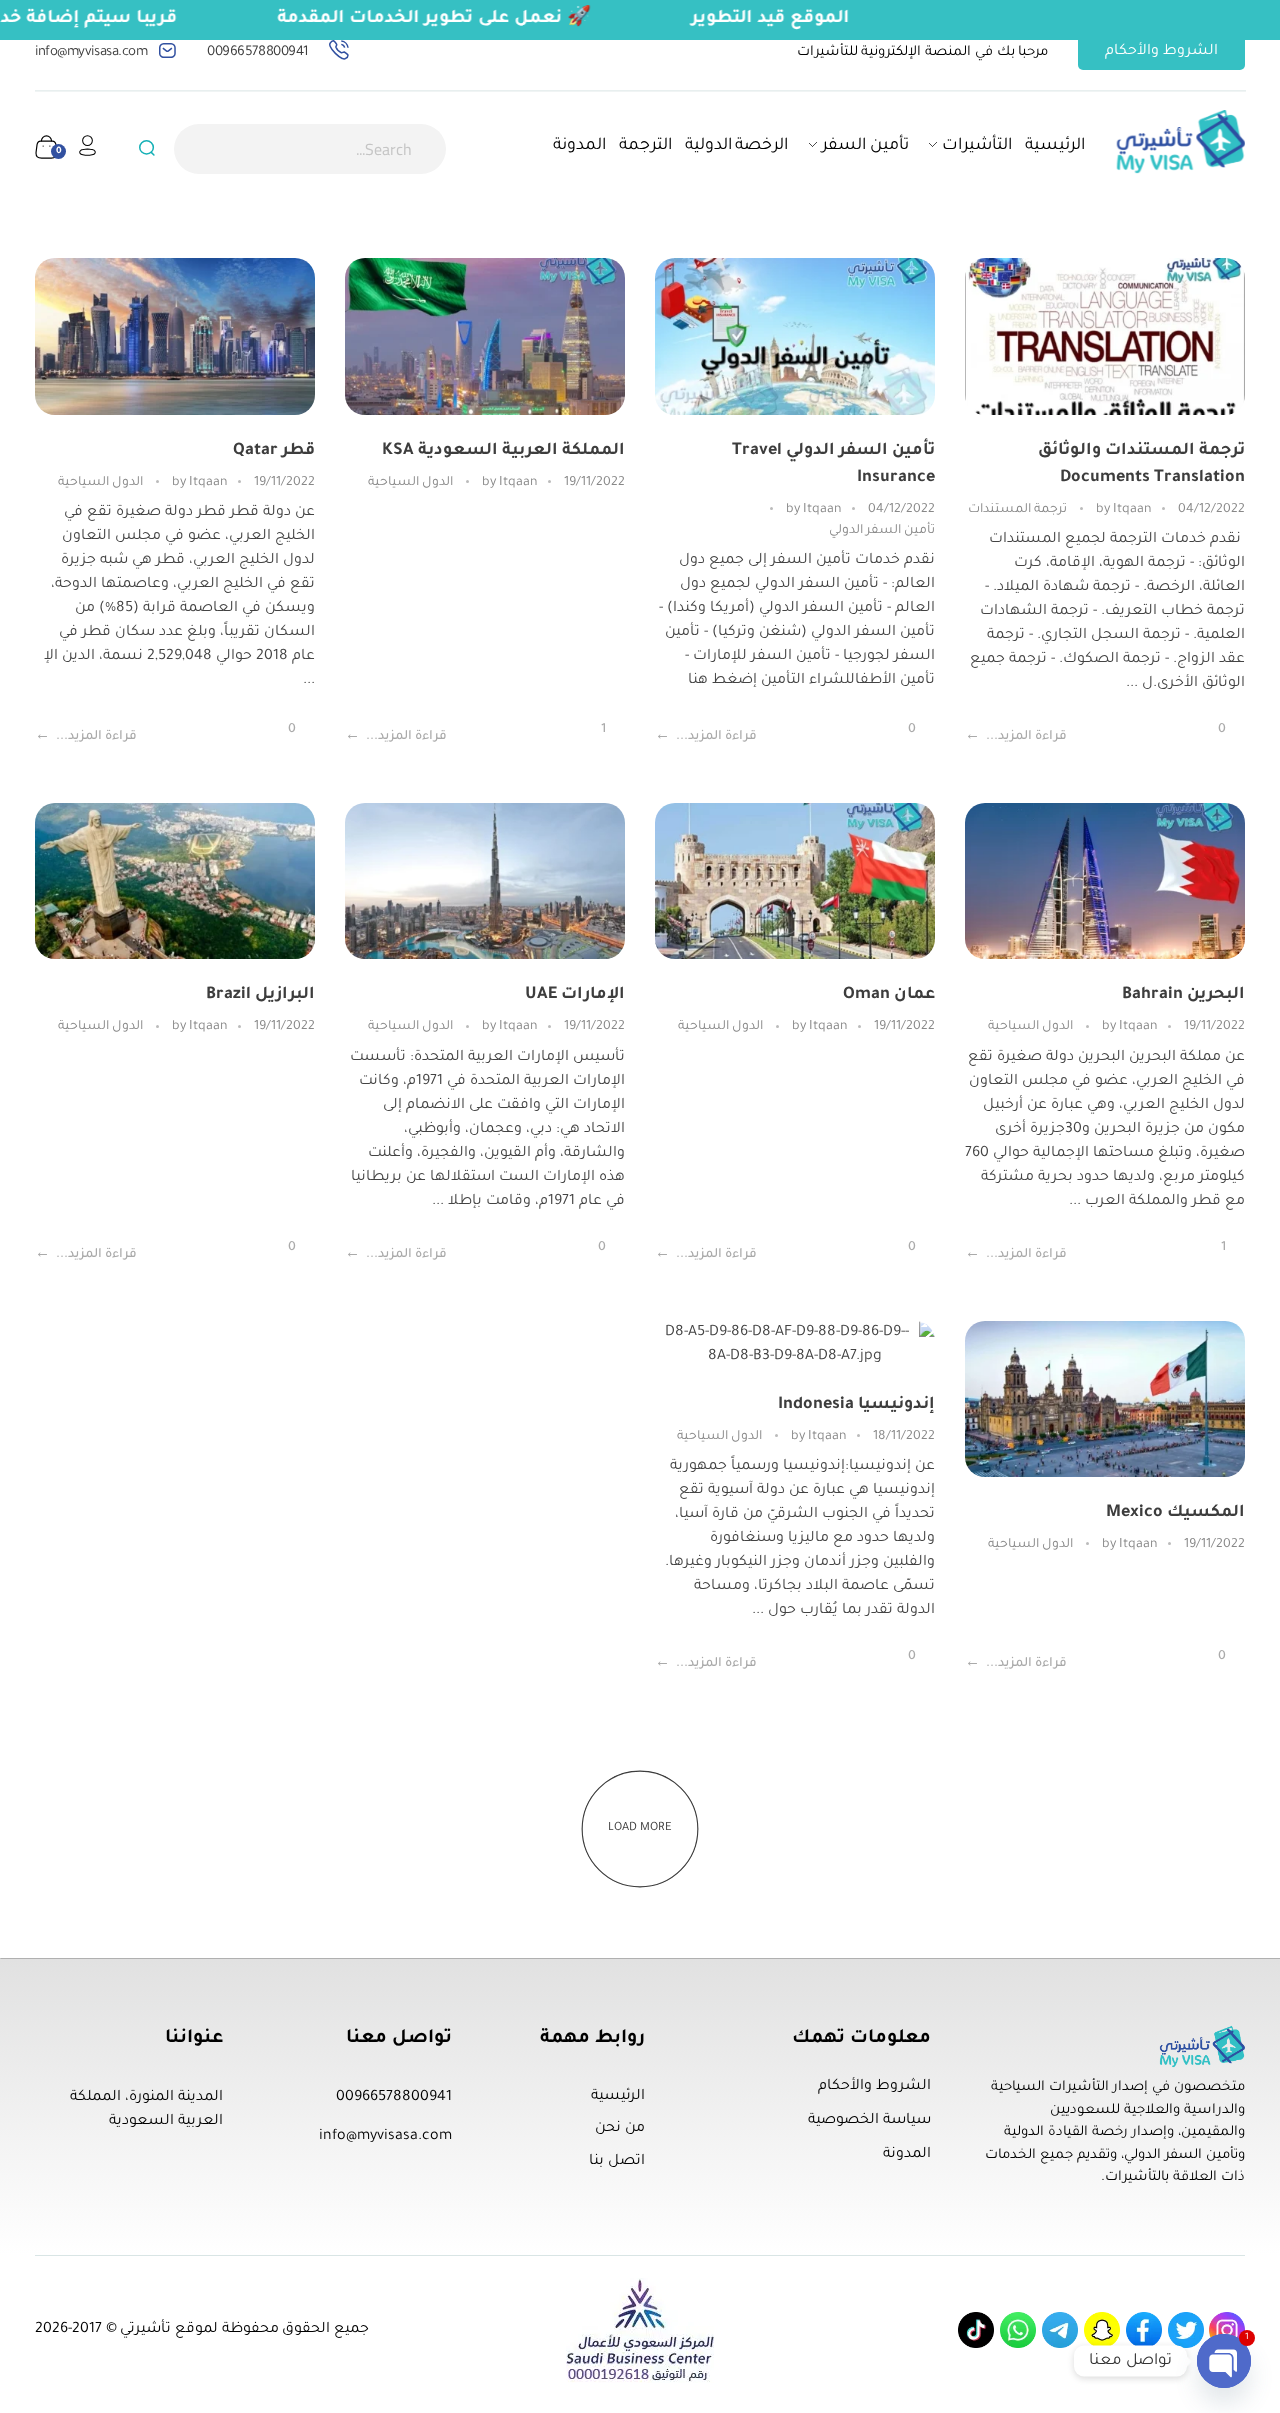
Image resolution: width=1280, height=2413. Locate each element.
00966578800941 (258, 52)
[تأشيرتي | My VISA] (1181, 141)
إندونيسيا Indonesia (856, 1405)
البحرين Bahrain (1183, 995)
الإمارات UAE (575, 995)
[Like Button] (1234, 731)
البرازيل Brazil (260, 995)
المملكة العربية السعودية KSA (503, 451)
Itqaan (1122, 510)
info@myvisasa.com (91, 52)
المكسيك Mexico (1175, 1513)
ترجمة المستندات (1017, 510)
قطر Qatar (274, 451)
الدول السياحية (410, 483)
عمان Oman (889, 995)
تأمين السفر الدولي (882, 531)
